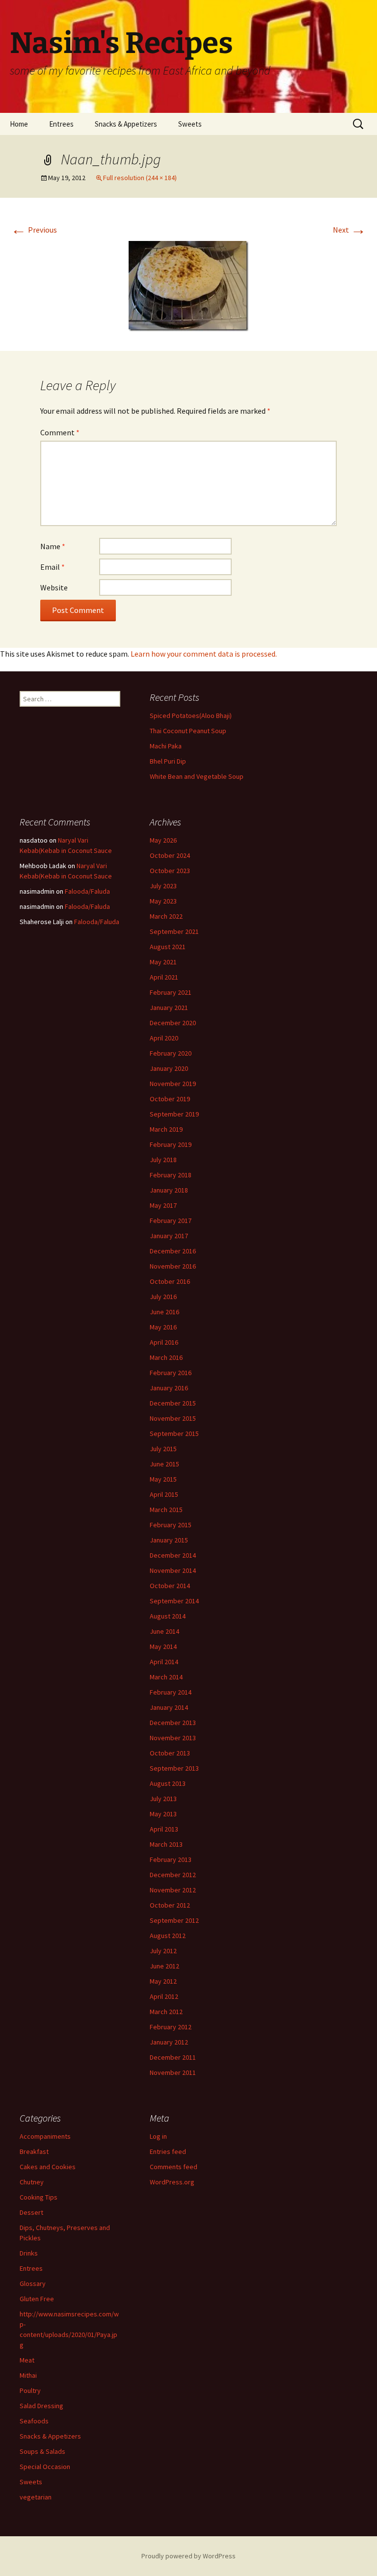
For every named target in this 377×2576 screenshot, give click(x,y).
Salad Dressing (41, 2406)
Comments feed (174, 2167)
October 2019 (170, 1099)
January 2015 (169, 1540)
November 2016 (173, 1266)
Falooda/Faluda (87, 891)
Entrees (61, 124)
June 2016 (164, 1312)
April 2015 (164, 1494)
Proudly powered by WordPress (188, 2556)
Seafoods (34, 2421)
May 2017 (163, 1205)
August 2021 (168, 947)
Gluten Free (37, 2299)
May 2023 (163, 901)
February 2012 (171, 2027)
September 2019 (174, 1114)
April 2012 (164, 1996)
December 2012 (173, 1875)
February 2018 (171, 1175)
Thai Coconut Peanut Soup (188, 731)
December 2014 (173, 1555)
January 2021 (169, 1008)
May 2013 (163, 1814)
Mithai (28, 2375)
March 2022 (166, 916)
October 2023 (170, 871)
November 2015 (173, 1418)
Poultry (30, 2390)
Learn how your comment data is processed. (204, 654)
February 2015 (171, 1525)
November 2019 (173, 1084)
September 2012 (174, 1920)
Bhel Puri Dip (168, 761)
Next (350, 230)
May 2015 (163, 1479)
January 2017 (169, 1236)
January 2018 (169, 1190)
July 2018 (163, 1160)
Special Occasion (45, 2467)
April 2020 (164, 1038)
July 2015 (163, 1449)
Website (54, 587)
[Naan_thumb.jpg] (188, 285)
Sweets (190, 124)
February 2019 (171, 1144)
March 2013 (166, 1844)
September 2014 (174, 1601)
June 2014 (164, 1631)
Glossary (33, 2284)
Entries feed (168, 2151)
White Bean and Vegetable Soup (197, 776)
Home (19, 124)
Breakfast (34, 2151)
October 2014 (170, 1586)
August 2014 (168, 1616)
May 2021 (163, 962)
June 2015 (164, 1464)
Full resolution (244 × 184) (140, 178)
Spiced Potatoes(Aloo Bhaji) (191, 716)
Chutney (32, 2182)
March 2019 (166, 1129)
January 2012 (169, 2042)
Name (53, 546)
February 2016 (171, 1373)
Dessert (31, 2212)
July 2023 (163, 886)
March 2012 (166, 2012)
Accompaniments (45, 2136)
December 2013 (173, 1723)
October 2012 (170, 1905)
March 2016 (166, 1357)
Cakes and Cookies (48, 2167)
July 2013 (163, 1799)
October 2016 (170, 1281)
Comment (60, 432)
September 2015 (174, 1434)
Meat (27, 2360)
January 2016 (169, 1388)
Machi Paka (166, 746)
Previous (34, 230)
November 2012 (173, 1890)
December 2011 (173, 2057)
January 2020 (169, 1068)
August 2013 (168, 1783)
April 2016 (164, 1342)
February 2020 (171, 1053)
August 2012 (168, 1936)
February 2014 (171, 1692)
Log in (158, 2136)
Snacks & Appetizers (126, 124)
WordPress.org (172, 2182)
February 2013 (171, 1859)
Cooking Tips (39, 2197)
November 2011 (173, 2072)
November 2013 (173, 1738)
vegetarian (36, 2497)
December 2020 (173, 1023)
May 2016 (163, 1327)
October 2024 (170, 855)
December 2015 (173, 1403)
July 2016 (163, 1297)
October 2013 (170, 1753)
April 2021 (164, 977)
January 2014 (169, 1707)
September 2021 (174, 931)
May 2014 (163, 1647)
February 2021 (171, 992)
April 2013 (164, 1829)
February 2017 (171, 1221)
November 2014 (173, 1570)
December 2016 (173, 1251)
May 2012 (163, 1981)
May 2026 (163, 840)
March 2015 (166, 1510)
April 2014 (164, 1662)
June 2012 (164, 1966)
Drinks (29, 2253)
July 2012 (163, 1951)
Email (53, 567)
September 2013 (174, 1768)
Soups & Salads (42, 2451)
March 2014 (166, 1677)
